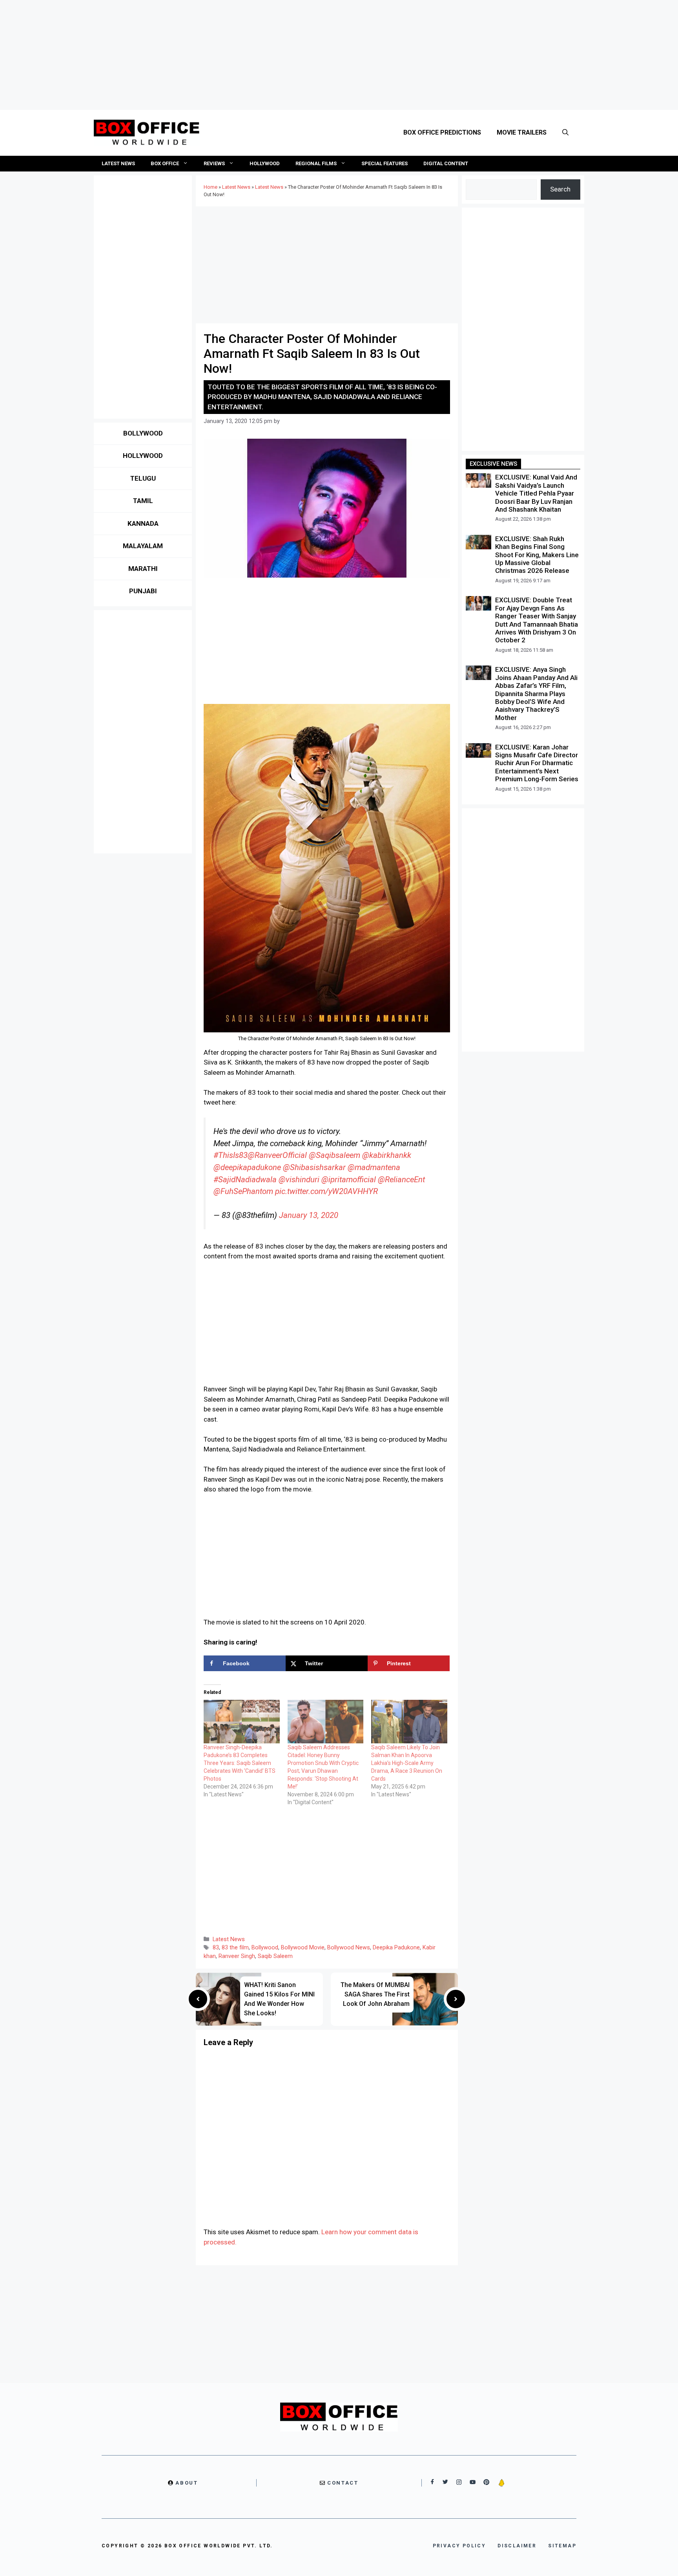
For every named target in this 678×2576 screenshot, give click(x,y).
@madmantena (374, 1167)
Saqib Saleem (275, 1956)
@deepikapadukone (247, 1167)
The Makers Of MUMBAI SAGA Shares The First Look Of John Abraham (375, 1994)
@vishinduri (299, 1180)
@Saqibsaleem (334, 1155)
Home (211, 187)
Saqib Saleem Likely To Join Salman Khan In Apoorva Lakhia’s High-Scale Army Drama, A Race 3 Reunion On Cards (407, 1763)
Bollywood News (349, 1948)
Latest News (118, 163)
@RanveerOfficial (277, 1155)
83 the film (235, 1948)
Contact (343, 2483)
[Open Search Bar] (565, 133)
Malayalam (143, 546)
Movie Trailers (522, 132)
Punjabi (143, 591)
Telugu (143, 478)
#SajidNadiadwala (245, 1180)
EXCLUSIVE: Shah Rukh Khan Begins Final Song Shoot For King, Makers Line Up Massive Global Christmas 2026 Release (537, 555)
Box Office (165, 163)
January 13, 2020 (309, 1215)
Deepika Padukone (396, 1948)
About (187, 2483)
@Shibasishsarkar (314, 1167)
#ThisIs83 (231, 1155)
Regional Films (316, 163)
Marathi (143, 569)
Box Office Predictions (442, 132)
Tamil (143, 501)
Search (560, 189)
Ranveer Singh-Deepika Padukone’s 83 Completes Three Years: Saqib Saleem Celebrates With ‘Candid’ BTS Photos (240, 1763)
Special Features (385, 163)
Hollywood (265, 163)
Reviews (214, 163)
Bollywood (265, 1948)
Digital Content (446, 163)
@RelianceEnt (401, 1180)
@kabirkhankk (387, 1155)
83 (216, 1948)
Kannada (143, 523)
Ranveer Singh (237, 1956)
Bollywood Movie (303, 1948)
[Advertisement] (339, 55)
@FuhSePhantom (243, 1191)
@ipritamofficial (349, 1180)
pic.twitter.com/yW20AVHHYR (326, 1191)
